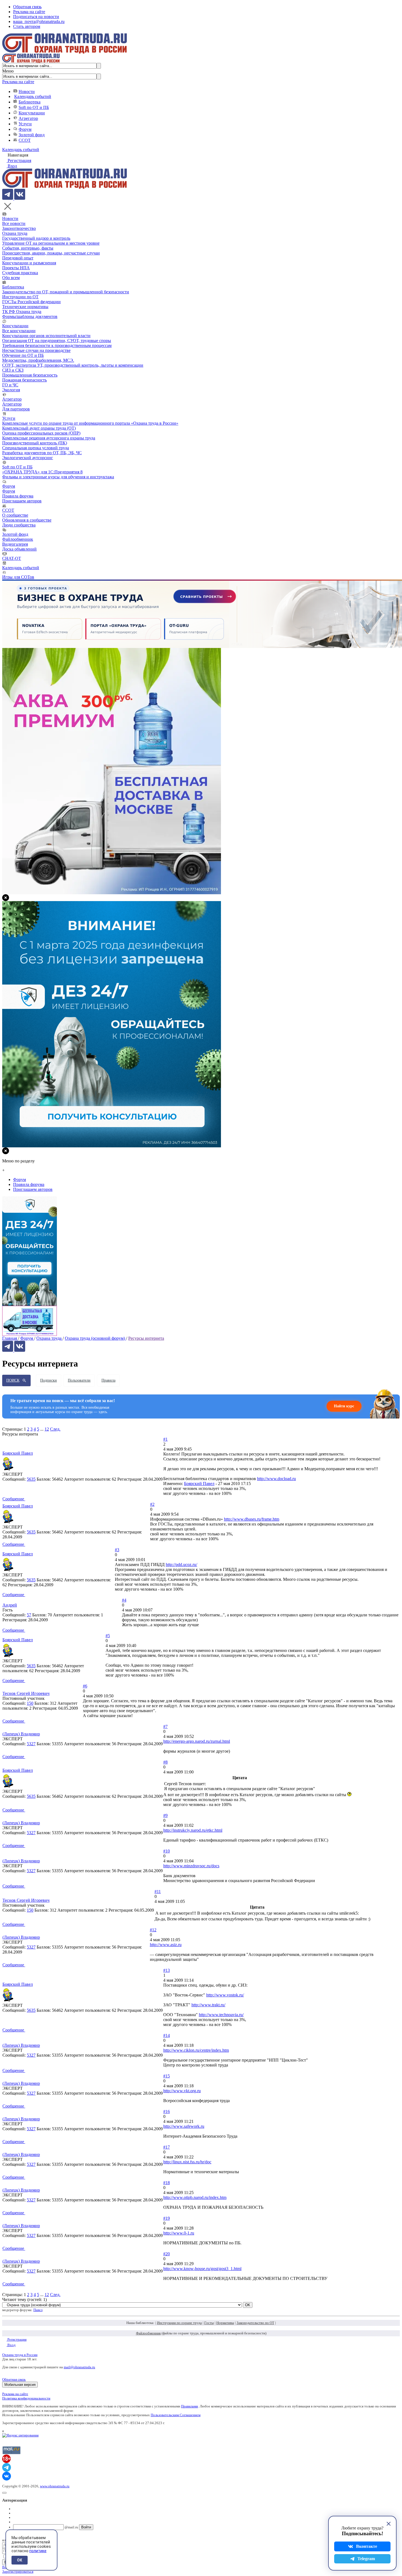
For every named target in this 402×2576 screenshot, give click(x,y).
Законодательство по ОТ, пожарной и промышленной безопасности (66, 292)
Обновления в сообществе (27, 520)
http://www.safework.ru (184, 2126)
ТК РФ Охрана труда (22, 312)
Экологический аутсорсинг (28, 458)
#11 (158, 1892)
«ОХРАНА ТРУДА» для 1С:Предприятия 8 (42, 472)
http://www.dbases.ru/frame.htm (252, 1519)
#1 (165, 1439)
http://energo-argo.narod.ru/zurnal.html (197, 1741)
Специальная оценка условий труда (36, 448)
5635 (31, 1479)
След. (55, 1429)
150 (30, 1703)
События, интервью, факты (28, 248)
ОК (20, 2560)
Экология (11, 390)
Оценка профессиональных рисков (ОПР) (41, 433)
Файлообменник (18, 539)
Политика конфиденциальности (26, 2398)
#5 (108, 1636)
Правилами (190, 2406)
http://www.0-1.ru (179, 2233)
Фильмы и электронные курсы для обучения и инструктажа (58, 477)
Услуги (25, 124)
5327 (31, 1744)
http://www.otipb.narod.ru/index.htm (195, 2197)
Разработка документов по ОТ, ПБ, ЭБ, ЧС (42, 453)
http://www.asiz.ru (166, 1945)
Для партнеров (16, 409)
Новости (27, 92)
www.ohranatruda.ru (55, 2486)
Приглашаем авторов (22, 501)
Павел (38, 2310)
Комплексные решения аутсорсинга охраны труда (49, 438)
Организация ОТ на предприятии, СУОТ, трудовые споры (57, 341)
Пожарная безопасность (24, 380)
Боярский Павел (18, 1453)
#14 (167, 2035)
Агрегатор (28, 118)
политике (38, 2551)
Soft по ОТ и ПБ (34, 107)
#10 (167, 1851)
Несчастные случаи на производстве (36, 350)
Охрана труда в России (20, 2355)
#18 (167, 2183)
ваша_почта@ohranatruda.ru (39, 21)
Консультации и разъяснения (29, 263)
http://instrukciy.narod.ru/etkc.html (193, 1830)
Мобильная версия (20, 2385)
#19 (167, 2218)
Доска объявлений (19, 549)
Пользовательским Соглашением (176, 2415)
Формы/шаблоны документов (30, 316)
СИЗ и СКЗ (13, 370)
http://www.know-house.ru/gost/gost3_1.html (202, 2269)
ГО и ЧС (10, 385)
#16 (167, 2112)
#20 (167, 2254)
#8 (165, 1762)
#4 (124, 1600)
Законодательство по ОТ (255, 2323)
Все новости (14, 223)
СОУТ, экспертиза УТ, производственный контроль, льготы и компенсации (73, 365)
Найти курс (344, 1406)
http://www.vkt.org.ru (182, 2091)
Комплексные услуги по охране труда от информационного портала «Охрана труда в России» (90, 423)
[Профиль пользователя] (10, 1470)
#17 (167, 2147)
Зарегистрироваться (18, 2571)
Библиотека (30, 102)
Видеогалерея (15, 544)
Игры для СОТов (18, 577)
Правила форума (18, 496)
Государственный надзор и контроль (36, 238)
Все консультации (19, 331)
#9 (165, 1815)
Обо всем (11, 278)
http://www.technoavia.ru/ (221, 2015)
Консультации (32, 113)
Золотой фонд (32, 135)
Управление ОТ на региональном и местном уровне (51, 243)
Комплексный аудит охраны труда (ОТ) (39, 428)
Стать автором (27, 26)
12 (47, 1429)
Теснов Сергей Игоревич (26, 1693)
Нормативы (225, 2323)
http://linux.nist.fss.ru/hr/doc (187, 2162)
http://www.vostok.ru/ (225, 1995)
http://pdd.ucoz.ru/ (181, 1565)
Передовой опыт (18, 258)
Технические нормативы (25, 307)
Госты (209, 2323)
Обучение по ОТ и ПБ (23, 355)
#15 (167, 2076)
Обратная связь (27, 7)
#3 (117, 1550)
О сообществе (15, 515)
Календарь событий (33, 96)
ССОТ (25, 140)
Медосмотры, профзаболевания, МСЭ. (38, 360)
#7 (165, 1727)
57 (29, 1615)
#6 (85, 1686)
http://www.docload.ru (276, 1479)
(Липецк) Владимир (21, 1734)
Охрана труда (15, 233)
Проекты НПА (16, 268)
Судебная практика (20, 273)
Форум (25, 129)
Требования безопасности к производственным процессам (57, 345)
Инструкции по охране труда (179, 2323)
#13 (167, 1970)
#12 (153, 1930)
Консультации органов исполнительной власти (46, 336)
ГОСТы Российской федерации (31, 302)
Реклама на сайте (29, 12)
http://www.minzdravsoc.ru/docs (191, 1866)
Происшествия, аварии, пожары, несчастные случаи (51, 253)
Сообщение (14, 1499)
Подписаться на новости (36, 17)
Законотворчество (19, 228)
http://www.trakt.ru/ (208, 2005)
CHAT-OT (12, 558)
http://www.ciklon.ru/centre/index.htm (196, 2050)
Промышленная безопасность (30, 375)
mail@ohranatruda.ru (79, 2367)
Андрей (10, 1605)
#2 (152, 1504)
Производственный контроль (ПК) (35, 443)
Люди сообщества (19, 525)
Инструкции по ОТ (20, 297)
